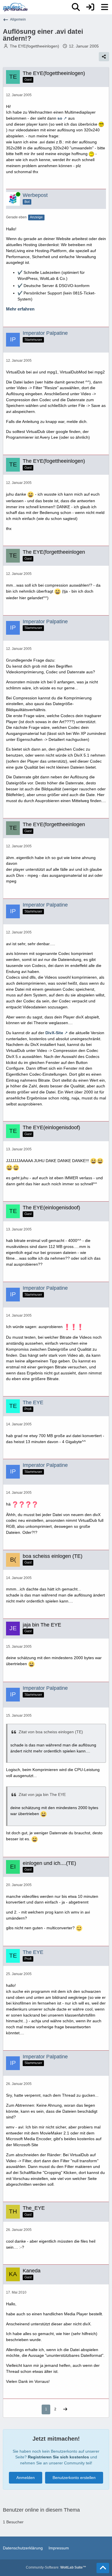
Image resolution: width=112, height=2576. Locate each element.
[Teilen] (104, 57)
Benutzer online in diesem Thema (41, 2510)
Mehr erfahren (20, 309)
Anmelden (26, 2478)
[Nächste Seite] (65, 2410)
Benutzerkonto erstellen (74, 2478)
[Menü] (105, 7)
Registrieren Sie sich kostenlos (58, 2457)
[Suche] (76, 7)
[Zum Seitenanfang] (103, 2568)
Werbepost (35, 195)
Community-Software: (56, 2567)
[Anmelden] (90, 7)
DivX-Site (54, 1033)
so (60, 118)
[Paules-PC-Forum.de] (15, 7)
